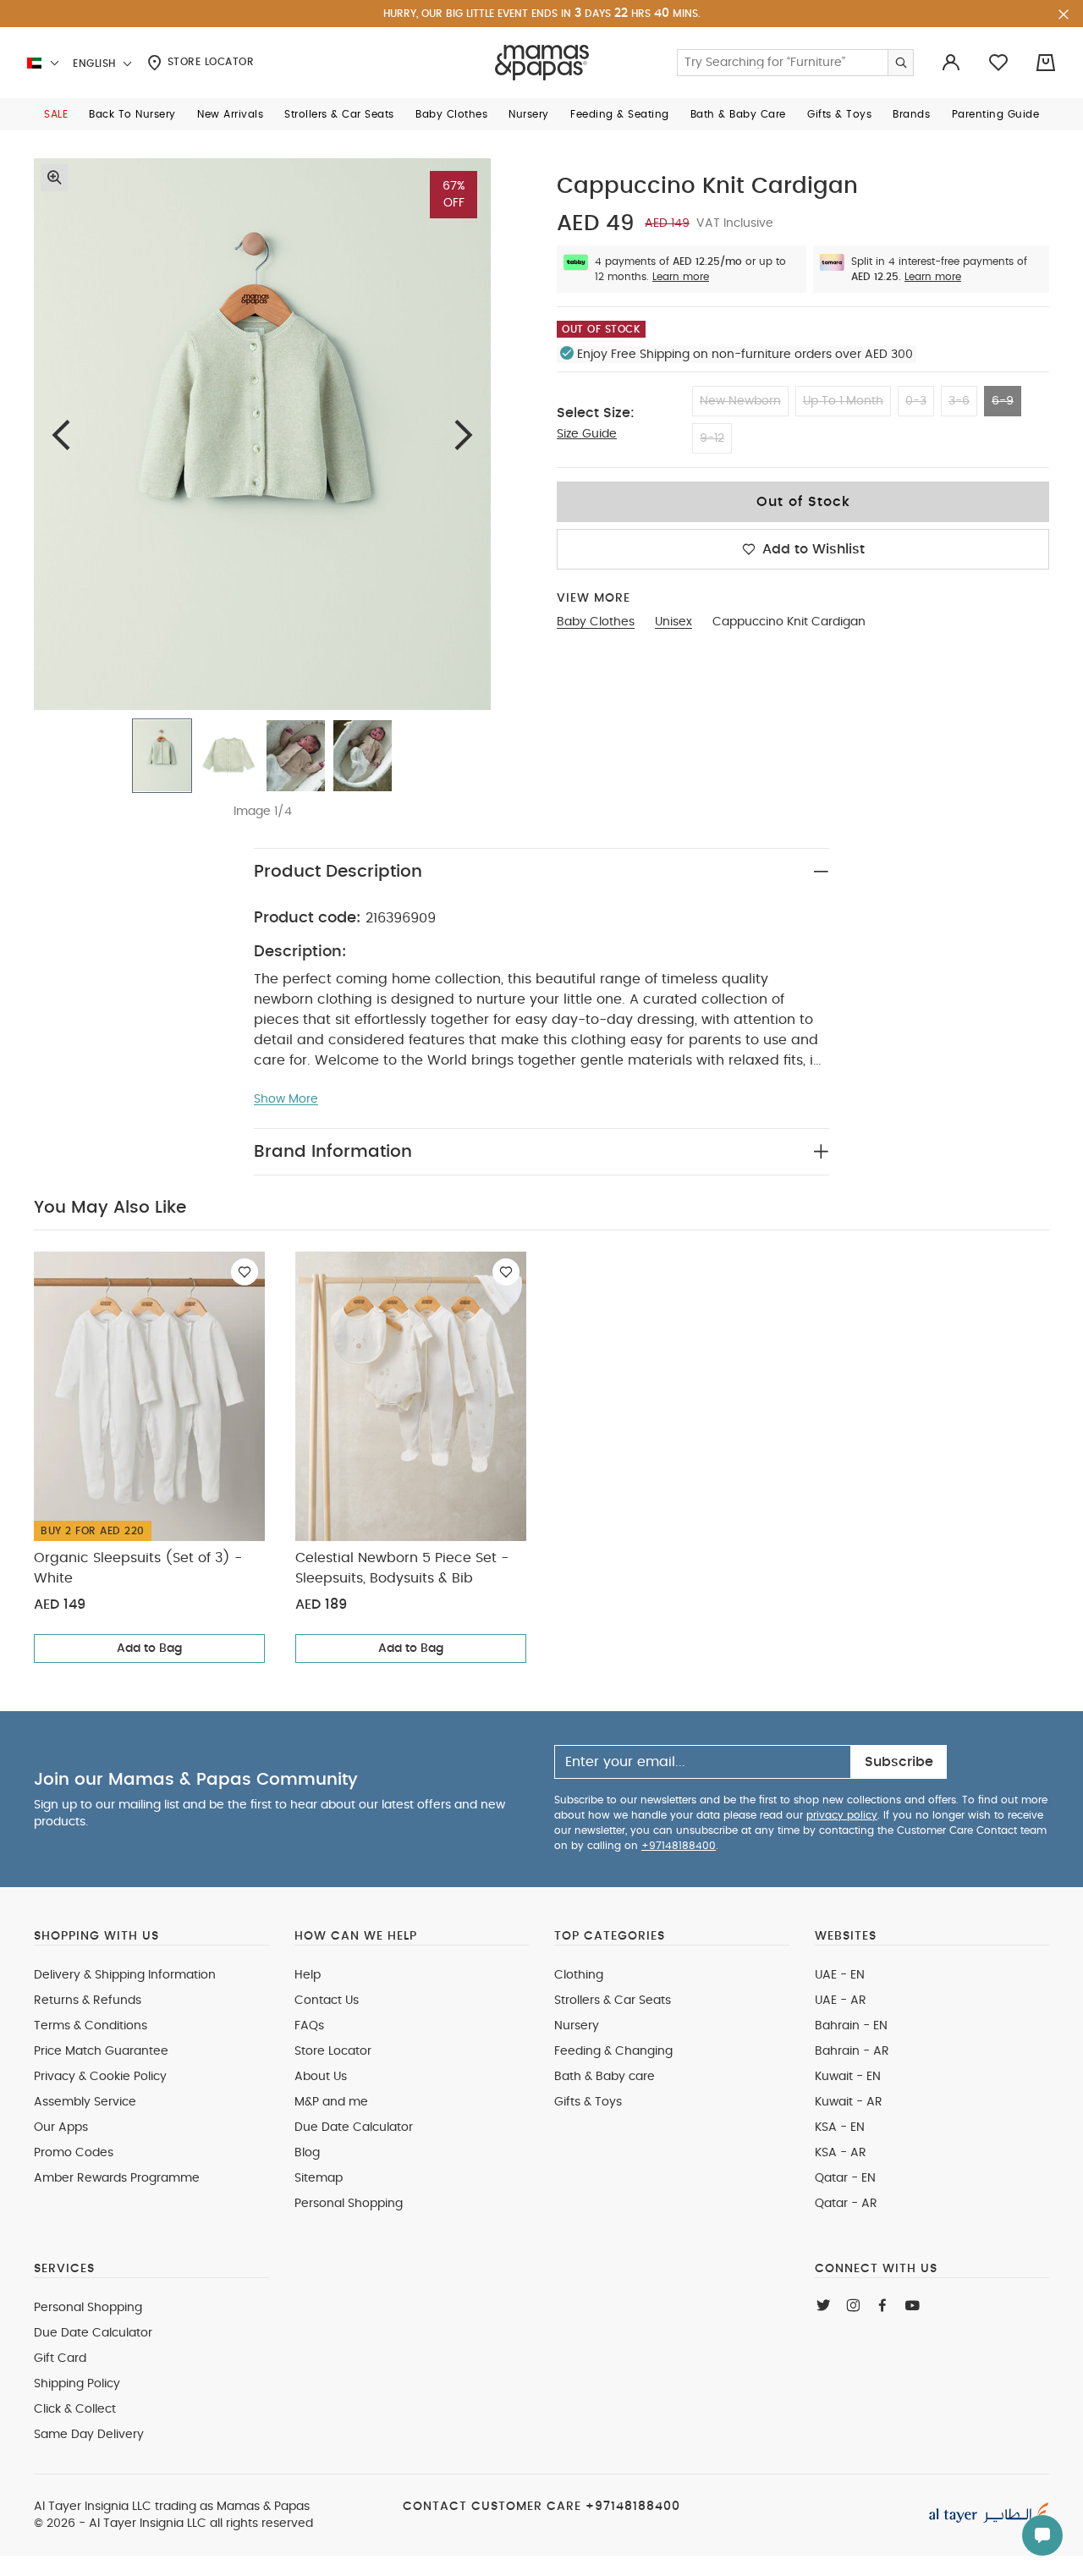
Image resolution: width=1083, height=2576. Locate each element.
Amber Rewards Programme (117, 2178)
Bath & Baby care (605, 2077)
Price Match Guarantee (101, 2051)
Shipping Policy (77, 2384)
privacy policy (842, 1815)
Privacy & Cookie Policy (100, 2077)
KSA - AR (841, 2153)
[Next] (464, 435)
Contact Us (327, 2001)
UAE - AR (841, 2001)
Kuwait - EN (848, 2077)
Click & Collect (75, 2409)
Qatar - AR (846, 2204)
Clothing (579, 1975)
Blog (307, 2153)
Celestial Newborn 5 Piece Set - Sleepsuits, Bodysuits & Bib (402, 1568)
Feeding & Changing (613, 2051)
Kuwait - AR (849, 2102)
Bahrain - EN (851, 2026)
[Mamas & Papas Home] (542, 63)
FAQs (309, 2026)
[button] (56, 114)
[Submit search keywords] (900, 63)
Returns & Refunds (88, 2001)
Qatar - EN (845, 2178)
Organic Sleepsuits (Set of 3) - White (138, 1568)
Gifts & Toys (588, 2102)
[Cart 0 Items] (1046, 63)
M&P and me (331, 2102)
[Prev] (61, 435)
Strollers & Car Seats (613, 2001)
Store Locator (209, 62)
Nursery (577, 2026)
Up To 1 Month (843, 401)
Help (308, 1975)
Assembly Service (85, 2102)
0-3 (916, 401)
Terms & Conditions (91, 2026)
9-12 (712, 438)
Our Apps (61, 2127)
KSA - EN (840, 2127)
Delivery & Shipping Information (125, 1975)
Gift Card (60, 2359)
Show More (286, 1099)
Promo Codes (74, 2153)
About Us (321, 2077)
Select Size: (596, 413)
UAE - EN (840, 1975)
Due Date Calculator (354, 2127)
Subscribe (899, 1762)
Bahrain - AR (852, 2051)
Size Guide (587, 434)
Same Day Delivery (89, 2435)
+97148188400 (679, 1846)
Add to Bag (149, 1649)
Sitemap (319, 2178)
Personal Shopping (349, 2204)
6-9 (1003, 401)
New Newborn (740, 401)
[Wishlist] (245, 1272)
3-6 (959, 401)
